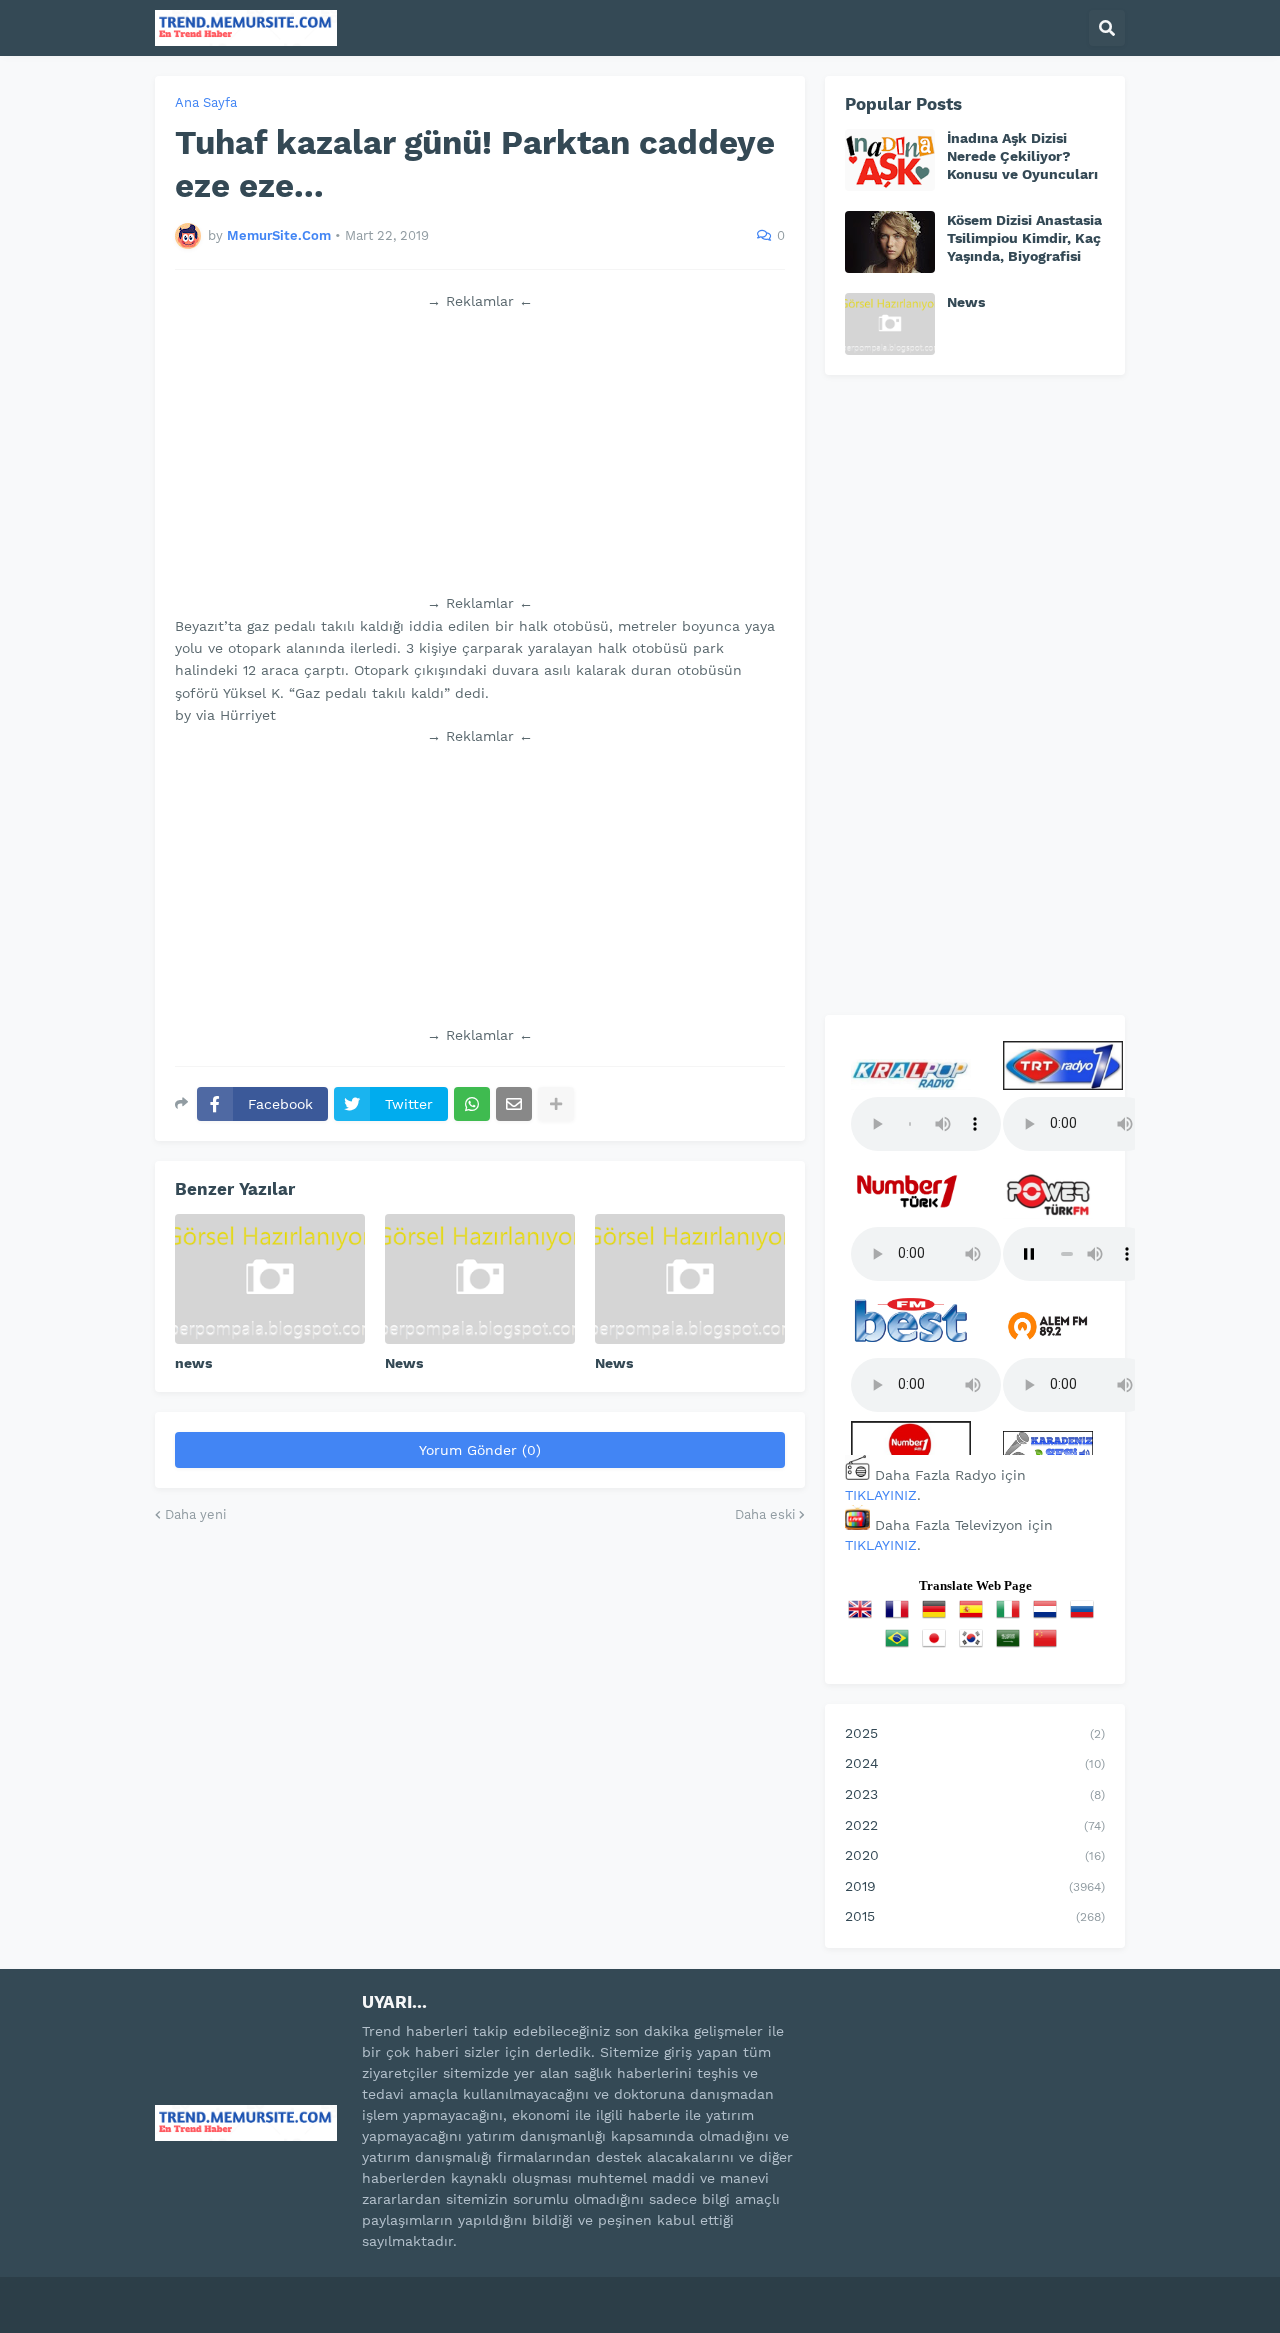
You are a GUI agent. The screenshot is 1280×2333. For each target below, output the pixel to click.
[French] (901, 1616)
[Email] (514, 1104)
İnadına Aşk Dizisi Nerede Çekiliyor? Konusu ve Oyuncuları (1022, 156)
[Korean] (975, 1645)
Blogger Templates (370, 2292)
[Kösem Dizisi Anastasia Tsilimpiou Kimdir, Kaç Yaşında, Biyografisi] (890, 242)
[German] (938, 1616)
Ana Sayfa (206, 102)
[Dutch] (1049, 1616)
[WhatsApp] (472, 1104)
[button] (1107, 28)
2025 (975, 1733)
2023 (975, 1794)
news (193, 1363)
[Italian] (1012, 1616)
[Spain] (975, 1616)
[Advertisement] (480, 452)
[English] (864, 1616)
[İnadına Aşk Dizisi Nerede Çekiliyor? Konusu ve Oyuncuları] (890, 160)
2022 (975, 1825)
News (404, 1363)
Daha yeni (195, 1514)
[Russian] (1086, 1616)
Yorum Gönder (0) (480, 1450)
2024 (975, 1763)
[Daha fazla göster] (556, 1104)
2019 (975, 1886)
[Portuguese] (901, 1645)
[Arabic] (1012, 1645)
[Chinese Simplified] (1049, 1645)
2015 (975, 1916)
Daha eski (765, 1514)
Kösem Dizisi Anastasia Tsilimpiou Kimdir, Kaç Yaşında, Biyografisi (1024, 238)
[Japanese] (938, 1645)
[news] (270, 1279)
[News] (480, 1279)
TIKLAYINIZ (881, 1495)
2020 (975, 1855)
